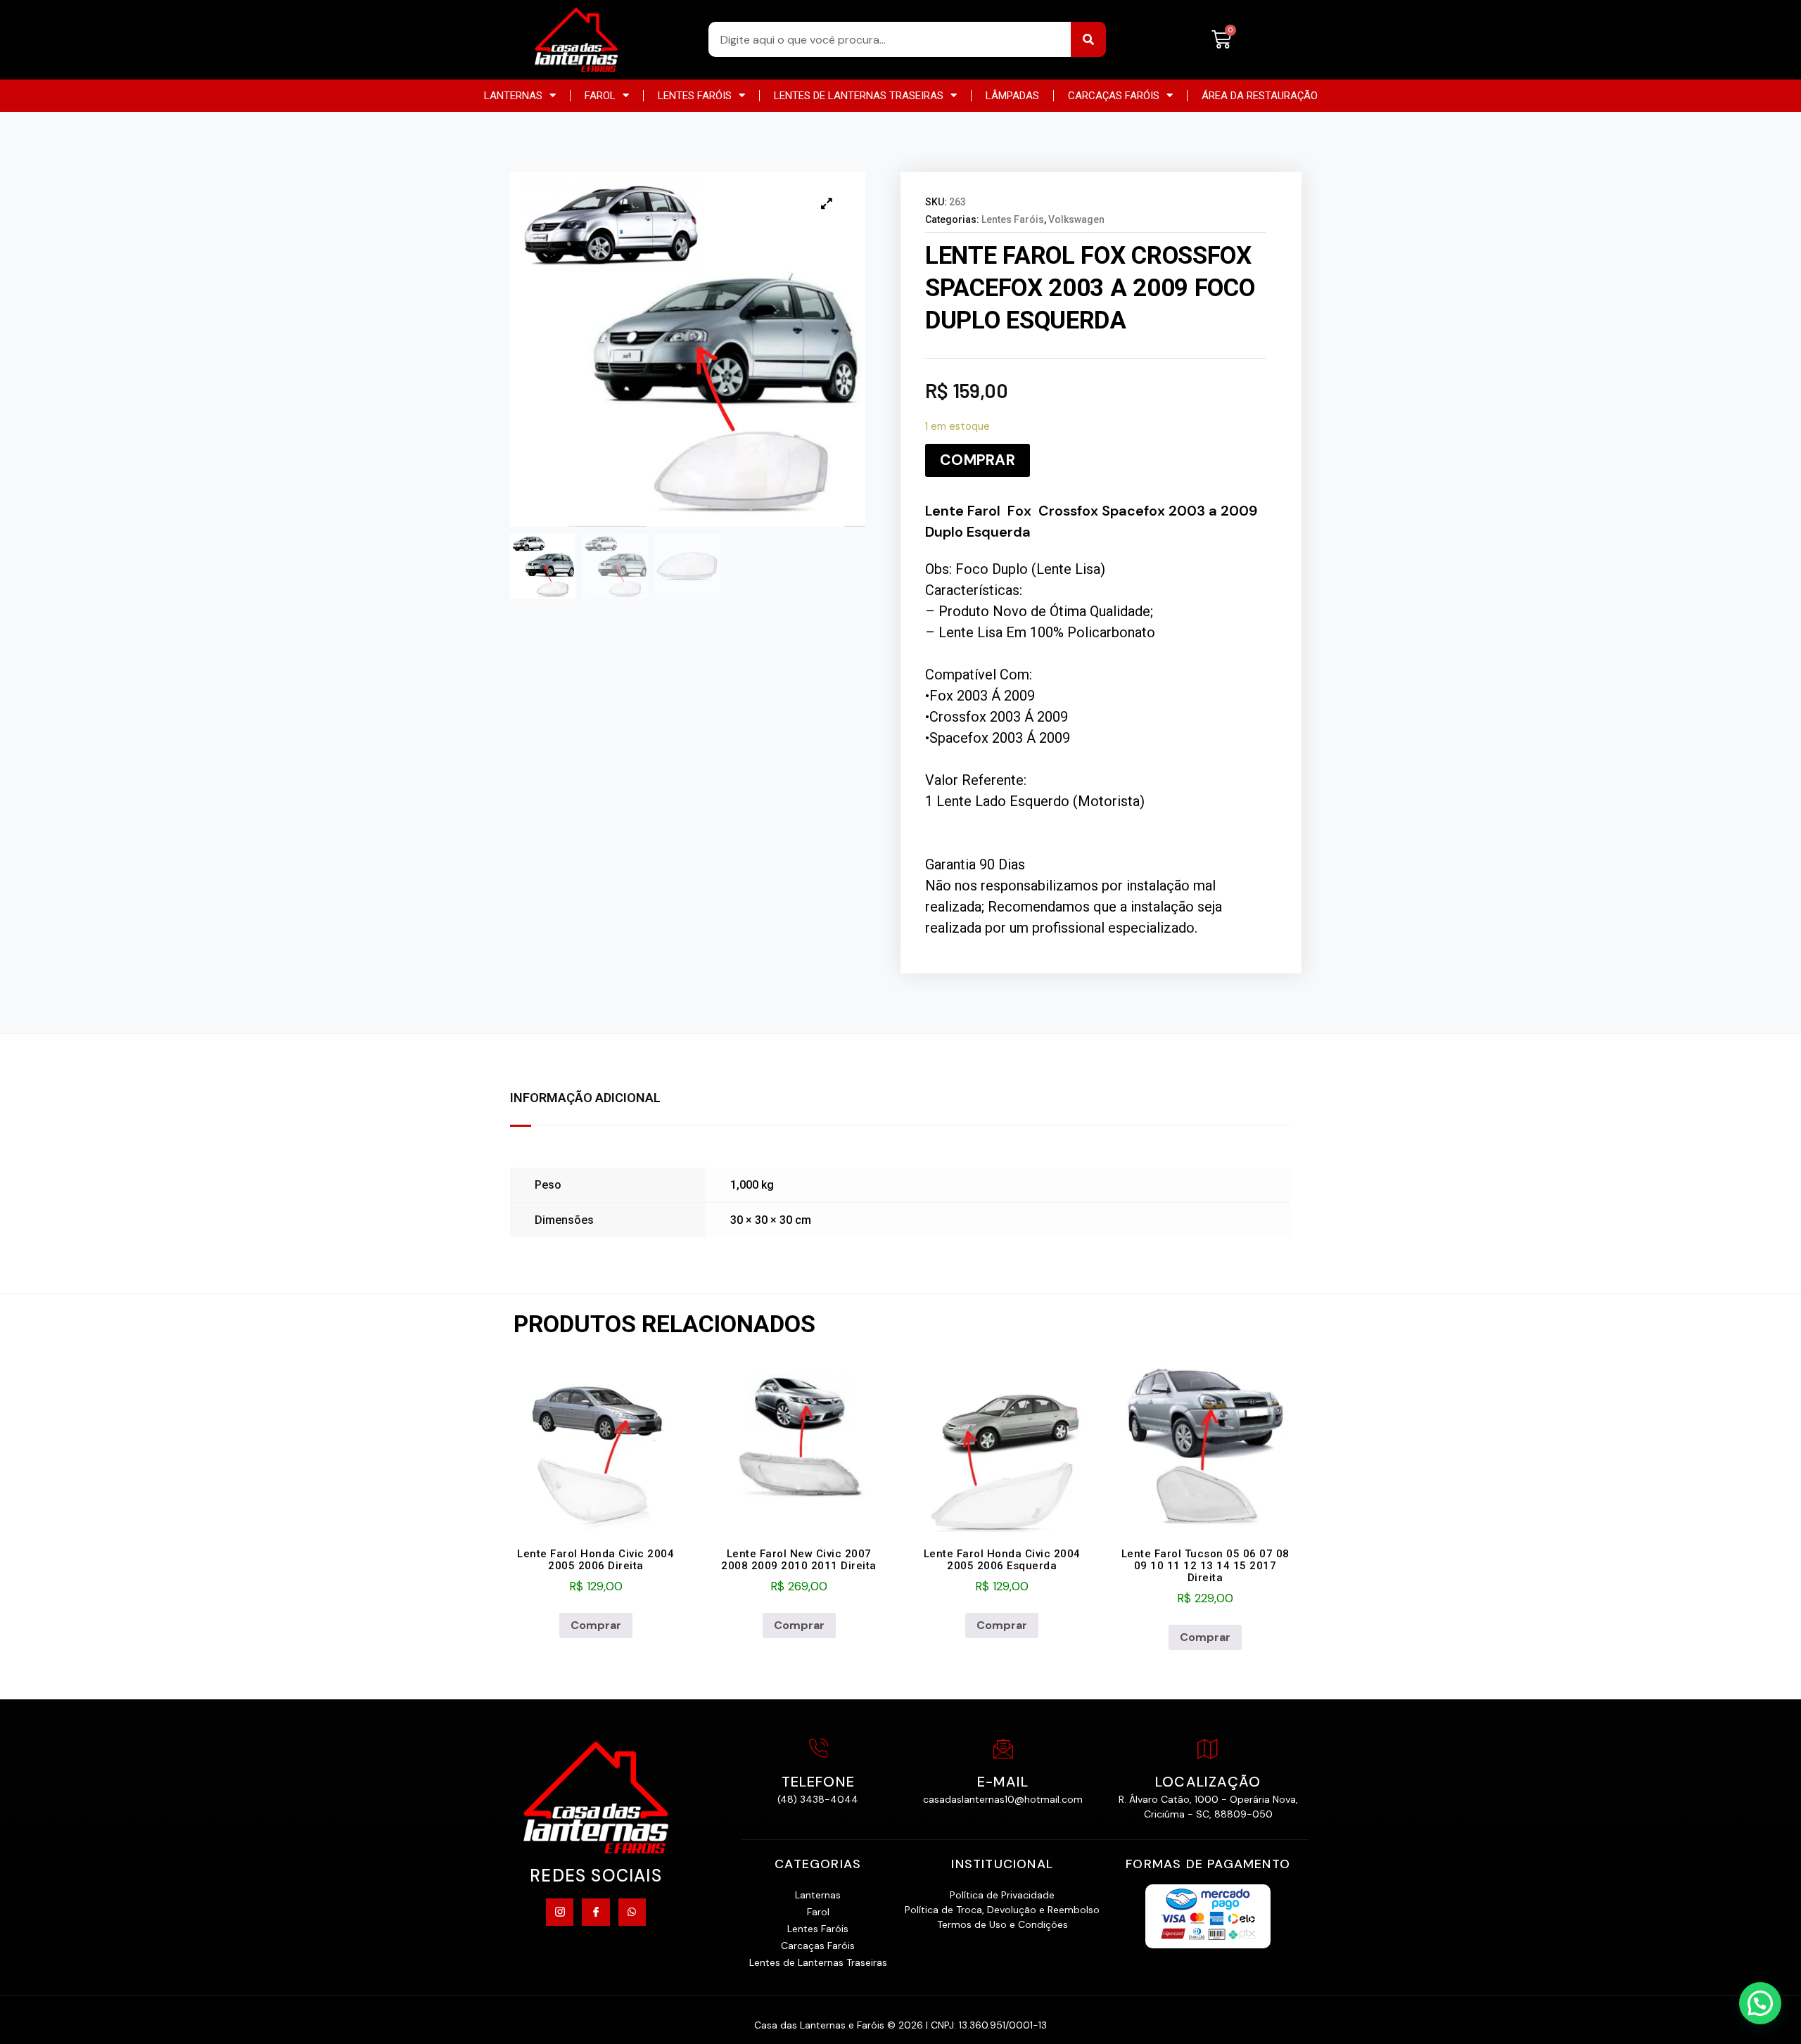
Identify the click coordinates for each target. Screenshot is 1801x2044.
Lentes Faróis (695, 96)
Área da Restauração (1260, 96)
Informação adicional (585, 1098)
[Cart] (1221, 40)
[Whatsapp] (632, 1912)
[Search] (1088, 39)
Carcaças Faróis (1114, 96)
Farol (600, 96)
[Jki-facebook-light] (596, 1912)
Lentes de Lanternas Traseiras (859, 96)
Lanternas (513, 96)
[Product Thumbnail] (827, 203)
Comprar (978, 460)
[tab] (599, 1099)
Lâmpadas (1012, 96)
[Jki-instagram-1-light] (560, 1912)
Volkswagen (1076, 219)
